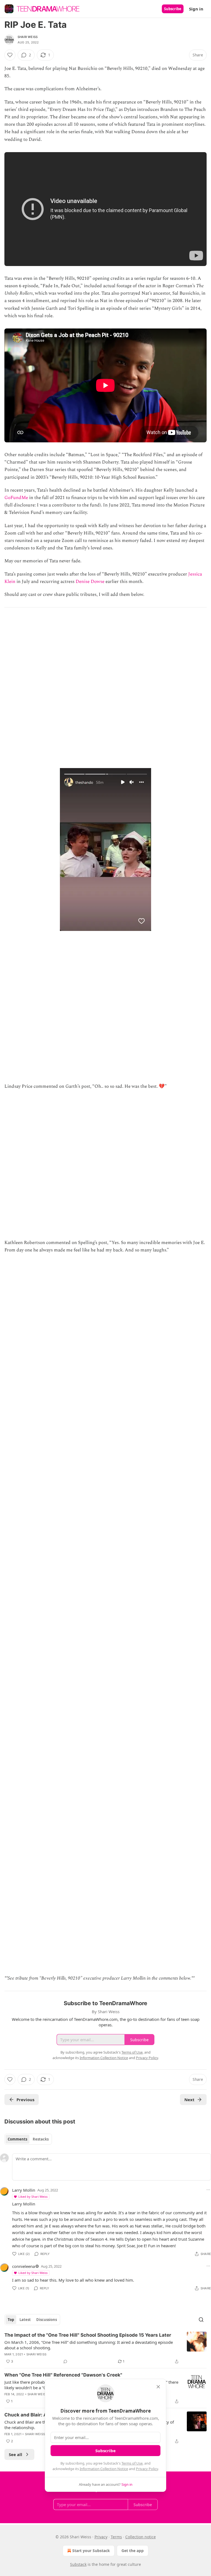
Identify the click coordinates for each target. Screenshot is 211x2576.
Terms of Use (132, 2463)
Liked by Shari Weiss (33, 2197)
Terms (116, 2537)
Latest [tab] (25, 2320)
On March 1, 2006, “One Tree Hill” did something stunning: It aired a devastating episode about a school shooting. (89, 2345)
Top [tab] (11, 2320)
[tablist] (28, 2139)
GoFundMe (16, 498)
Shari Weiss (28, 37)
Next (189, 2100)
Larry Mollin (24, 2190)
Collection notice (141, 2537)
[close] (158, 2387)
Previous (25, 2100)
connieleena (23, 2266)
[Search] (201, 2320)
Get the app (133, 2551)
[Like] (10, 55)
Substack (78, 2564)
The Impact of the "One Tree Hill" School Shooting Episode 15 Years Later (88, 2335)
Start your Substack (91, 2551)
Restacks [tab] (41, 2139)
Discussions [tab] (47, 2320)
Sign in (196, 9)
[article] (105, 2348)
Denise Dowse (90, 582)
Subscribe (173, 9)
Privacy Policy (147, 2469)
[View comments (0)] (65, 2361)
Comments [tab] (17, 2139)
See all (16, 2454)
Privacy (101, 2537)
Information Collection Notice (104, 2469)
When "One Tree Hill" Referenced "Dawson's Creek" (63, 2375)
